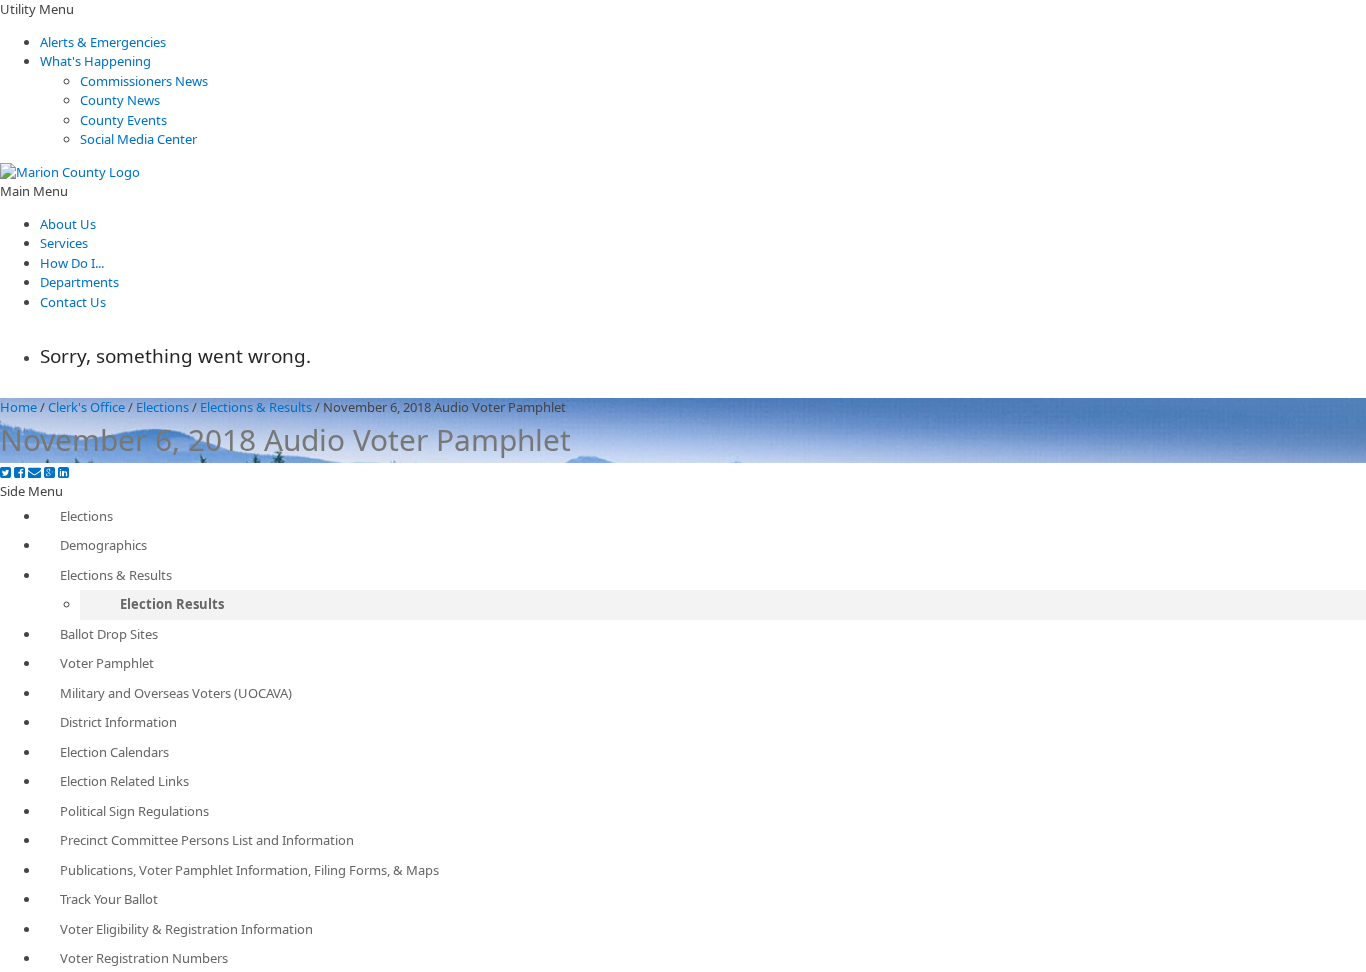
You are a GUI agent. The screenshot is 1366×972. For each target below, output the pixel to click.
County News (120, 100)
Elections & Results (256, 407)
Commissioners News (144, 81)
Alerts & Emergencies (103, 42)
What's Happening (95, 61)
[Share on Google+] (49, 472)
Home (18, 407)
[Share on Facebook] (19, 472)
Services (64, 243)
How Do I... (72, 263)
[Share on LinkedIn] (63, 472)
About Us (68, 224)
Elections (162, 407)
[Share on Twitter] (5, 472)
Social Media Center (138, 139)
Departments (79, 282)
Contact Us (73, 302)
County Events (123, 120)
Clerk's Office (86, 407)
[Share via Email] (34, 472)
